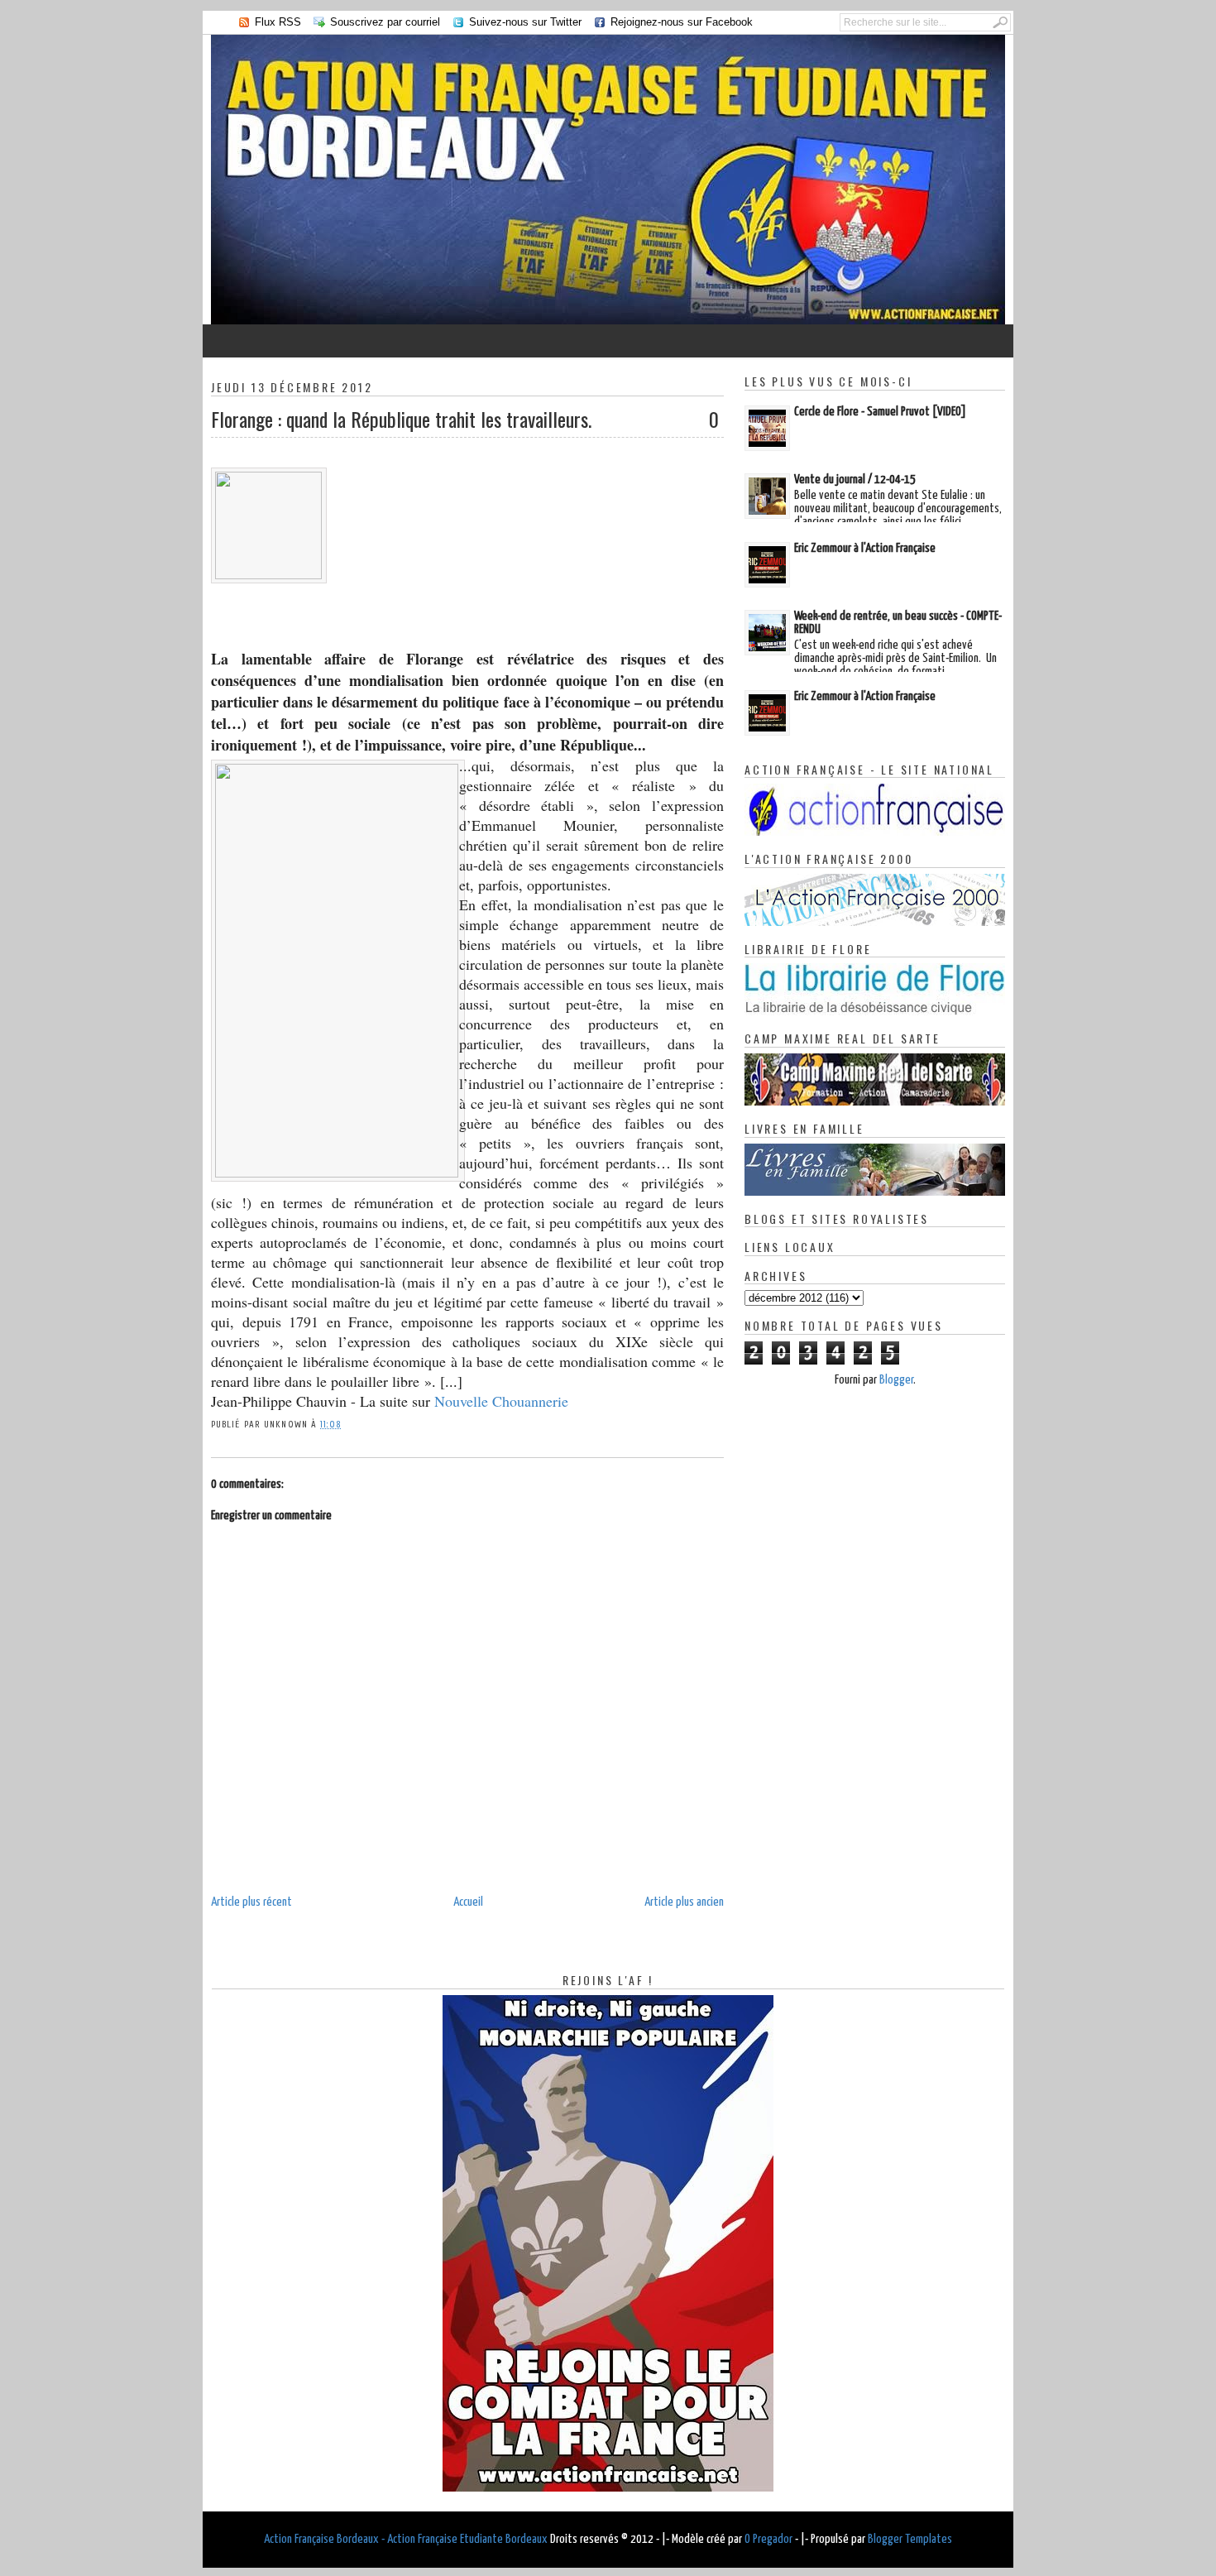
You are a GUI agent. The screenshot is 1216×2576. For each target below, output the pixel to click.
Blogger (896, 1380)
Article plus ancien (684, 1902)
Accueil (468, 1902)
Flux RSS (278, 22)
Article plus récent (251, 1902)
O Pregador (768, 2539)
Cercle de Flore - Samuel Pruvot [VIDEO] (880, 412)
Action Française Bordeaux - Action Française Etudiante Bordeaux (406, 2539)
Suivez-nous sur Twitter (525, 22)
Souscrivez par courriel (385, 22)
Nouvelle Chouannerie (501, 1401)
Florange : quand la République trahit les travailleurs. (401, 419)
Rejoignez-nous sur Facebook (682, 22)
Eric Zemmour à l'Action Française (865, 548)
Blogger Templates (910, 2539)
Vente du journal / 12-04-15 (855, 480)
